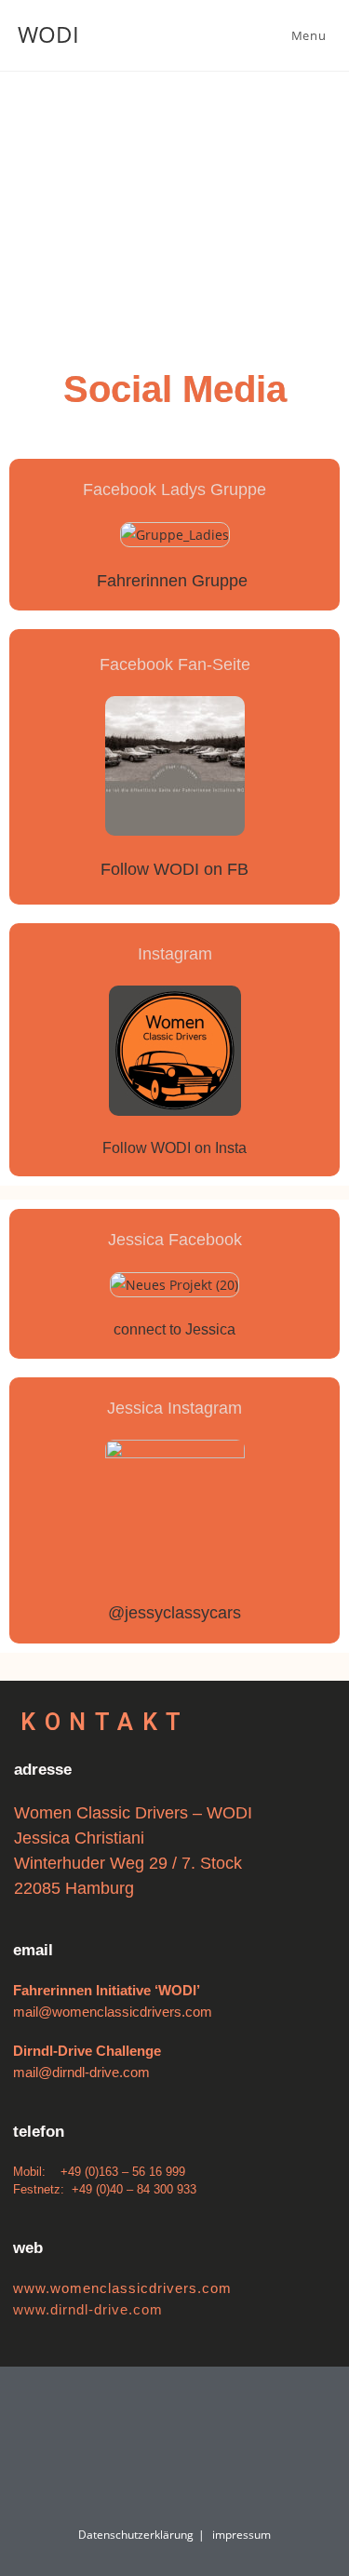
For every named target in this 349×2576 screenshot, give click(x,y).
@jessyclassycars (174, 1613)
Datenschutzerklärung (136, 2535)
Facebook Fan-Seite (175, 664)
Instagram (175, 954)
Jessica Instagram (174, 1408)
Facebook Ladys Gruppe (174, 490)
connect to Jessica (174, 1329)
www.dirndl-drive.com (88, 2309)
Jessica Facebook (175, 1240)
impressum (242, 2535)
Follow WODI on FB (174, 869)
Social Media (175, 389)
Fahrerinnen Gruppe (174, 581)
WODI (48, 34)
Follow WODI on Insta (174, 1148)
